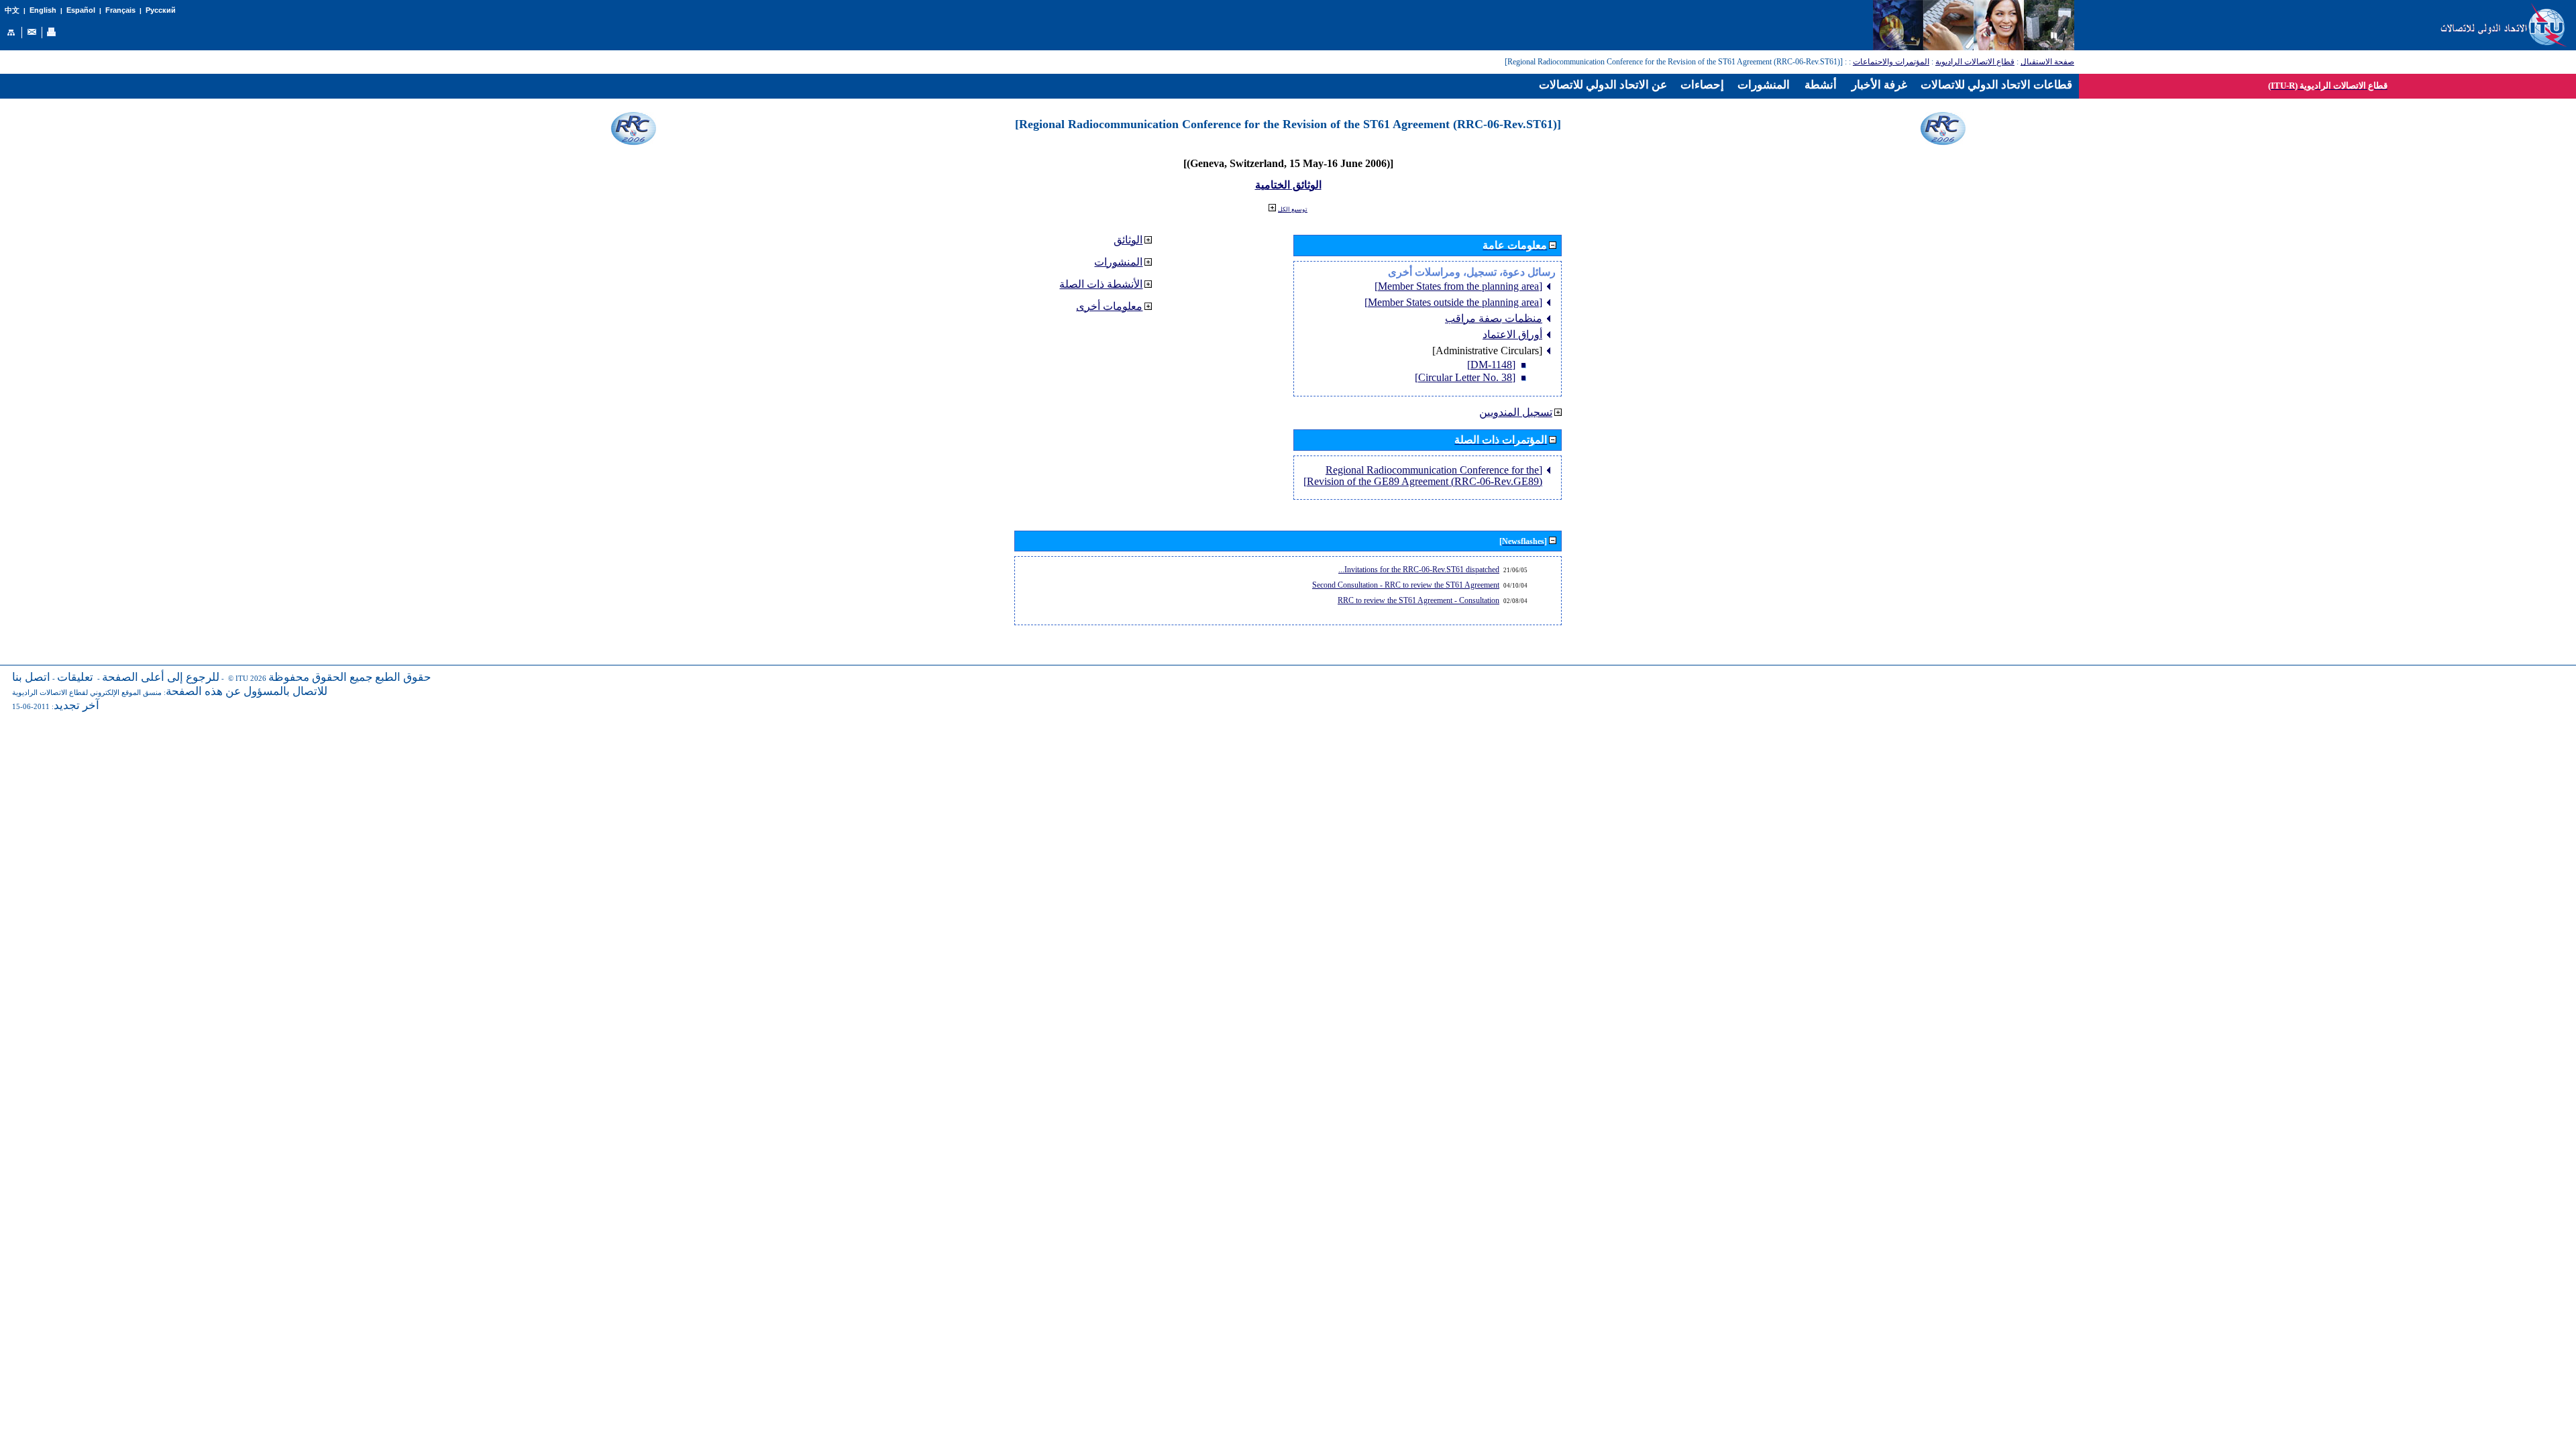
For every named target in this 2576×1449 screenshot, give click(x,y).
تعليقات (75, 677)
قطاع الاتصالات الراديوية (1975, 62)
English (43, 10)
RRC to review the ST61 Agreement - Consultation (1418, 600)
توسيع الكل (1293, 209)
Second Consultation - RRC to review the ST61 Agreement (1406, 585)
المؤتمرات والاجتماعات (1891, 62)
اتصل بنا (31, 677)
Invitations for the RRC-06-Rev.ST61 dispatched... (1419, 570)
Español (81, 10)
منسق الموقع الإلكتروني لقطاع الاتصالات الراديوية (87, 693)
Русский (161, 10)
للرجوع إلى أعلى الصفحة (161, 677)
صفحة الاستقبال (2047, 62)
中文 (12, 10)
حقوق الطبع (403, 677)
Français (120, 10)
